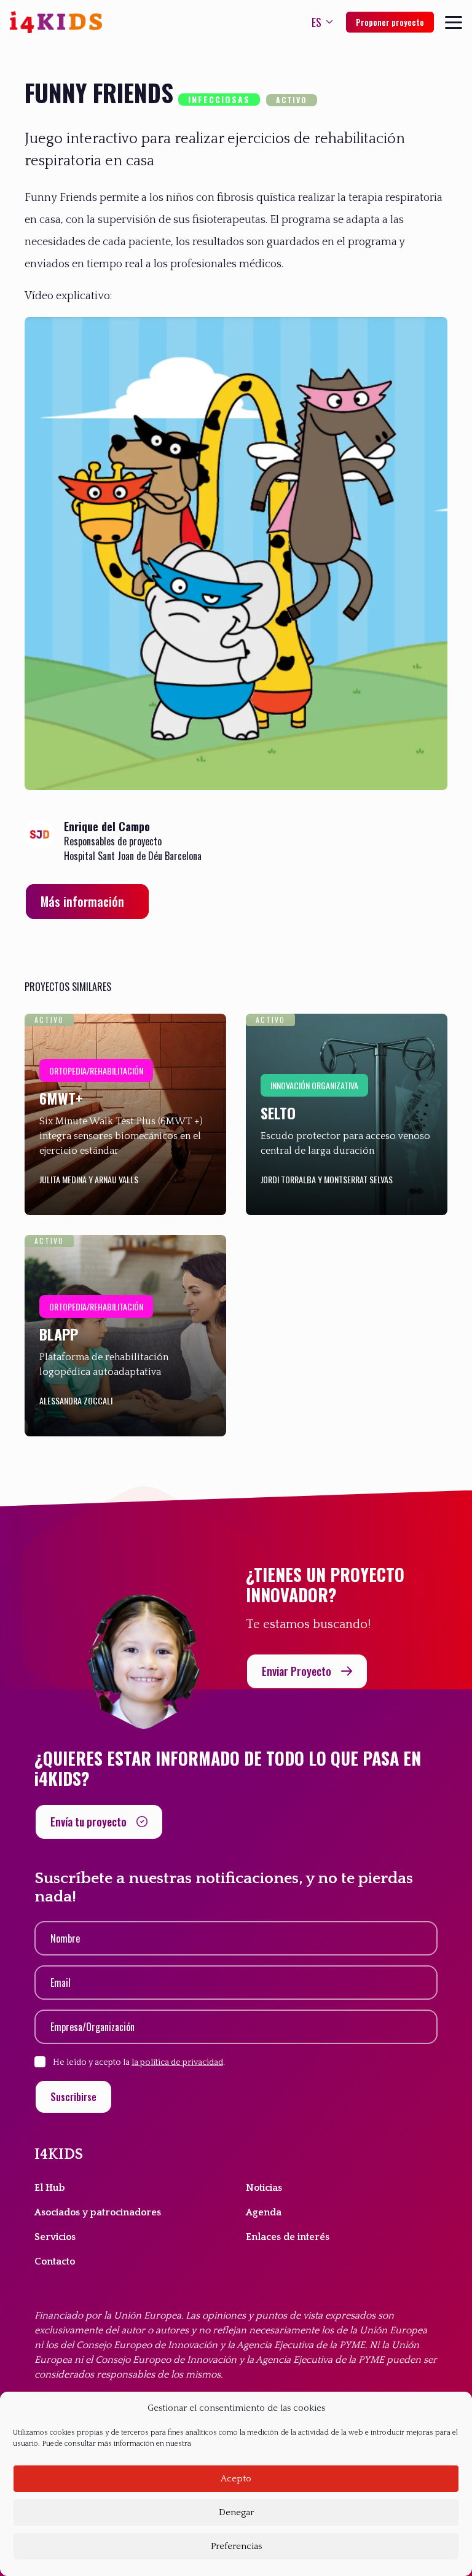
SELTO (278, 1113)
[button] (87, 902)
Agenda (264, 2212)
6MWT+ (61, 1098)
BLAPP (59, 1334)
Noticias (264, 2188)
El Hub (50, 2188)
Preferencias (236, 2546)
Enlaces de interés (288, 2237)
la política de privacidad (177, 2062)
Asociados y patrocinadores (98, 2212)
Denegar (236, 2512)
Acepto (236, 2479)
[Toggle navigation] (454, 22)
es (317, 22)
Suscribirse (73, 2097)
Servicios (55, 2237)
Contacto (55, 2261)
